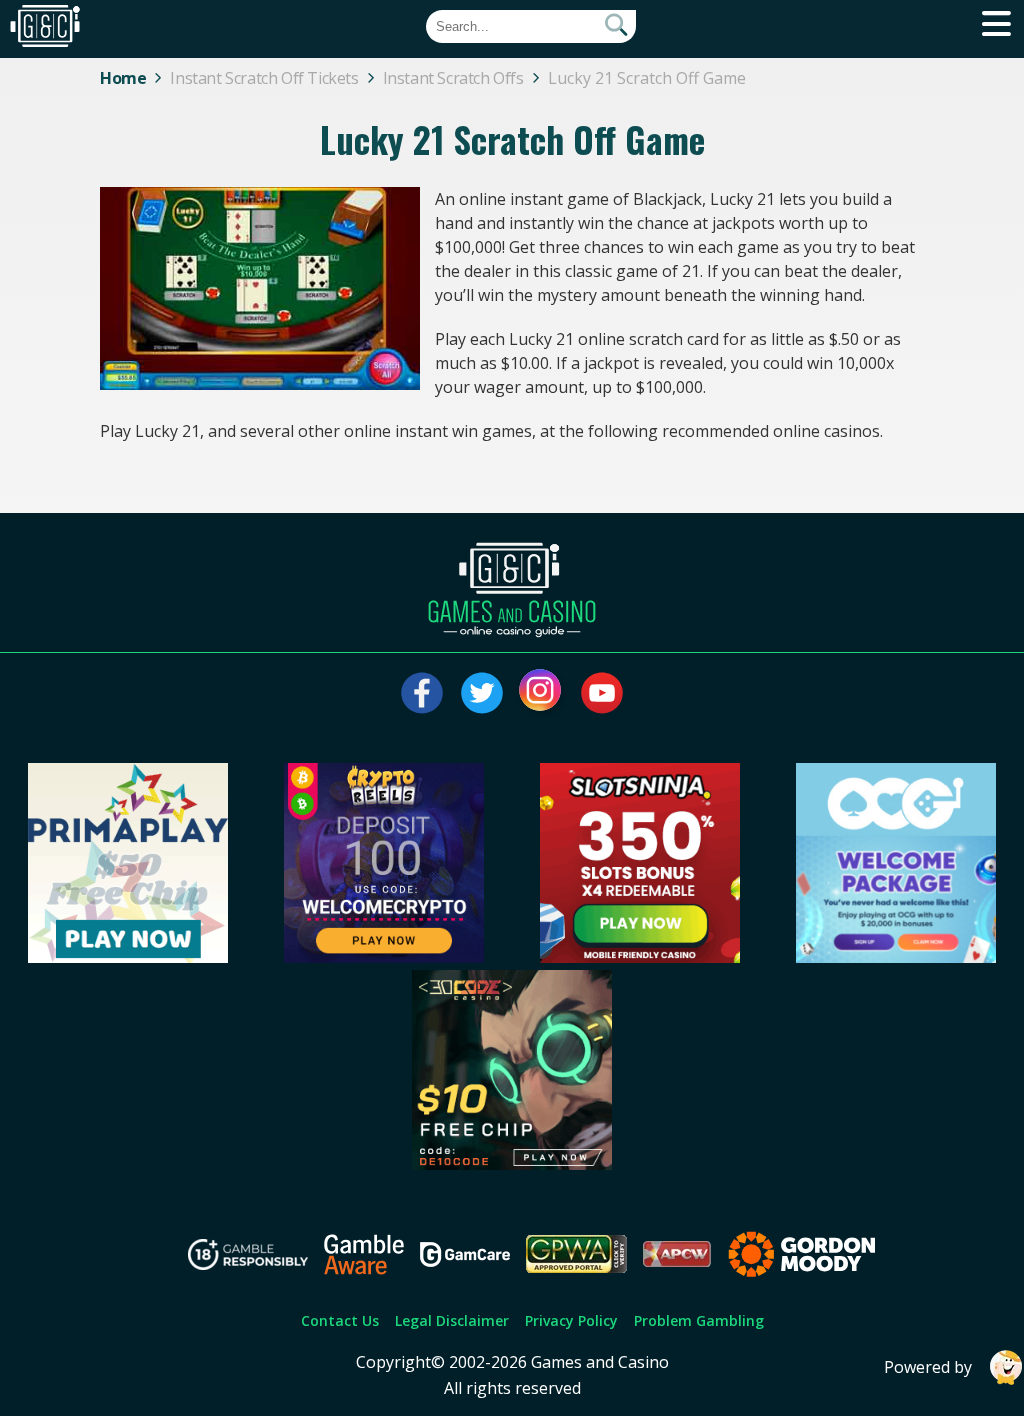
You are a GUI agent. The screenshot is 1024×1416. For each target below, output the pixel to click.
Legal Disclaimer (452, 1320)
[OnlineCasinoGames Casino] (896, 957)
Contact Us (340, 1320)
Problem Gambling (699, 1320)
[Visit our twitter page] (482, 693)
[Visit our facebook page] (422, 693)
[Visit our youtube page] (602, 693)
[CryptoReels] (384, 957)
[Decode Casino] (512, 1164)
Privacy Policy (571, 1320)
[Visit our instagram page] (542, 693)
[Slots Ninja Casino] (640, 957)
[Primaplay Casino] (128, 957)
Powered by (928, 1367)
